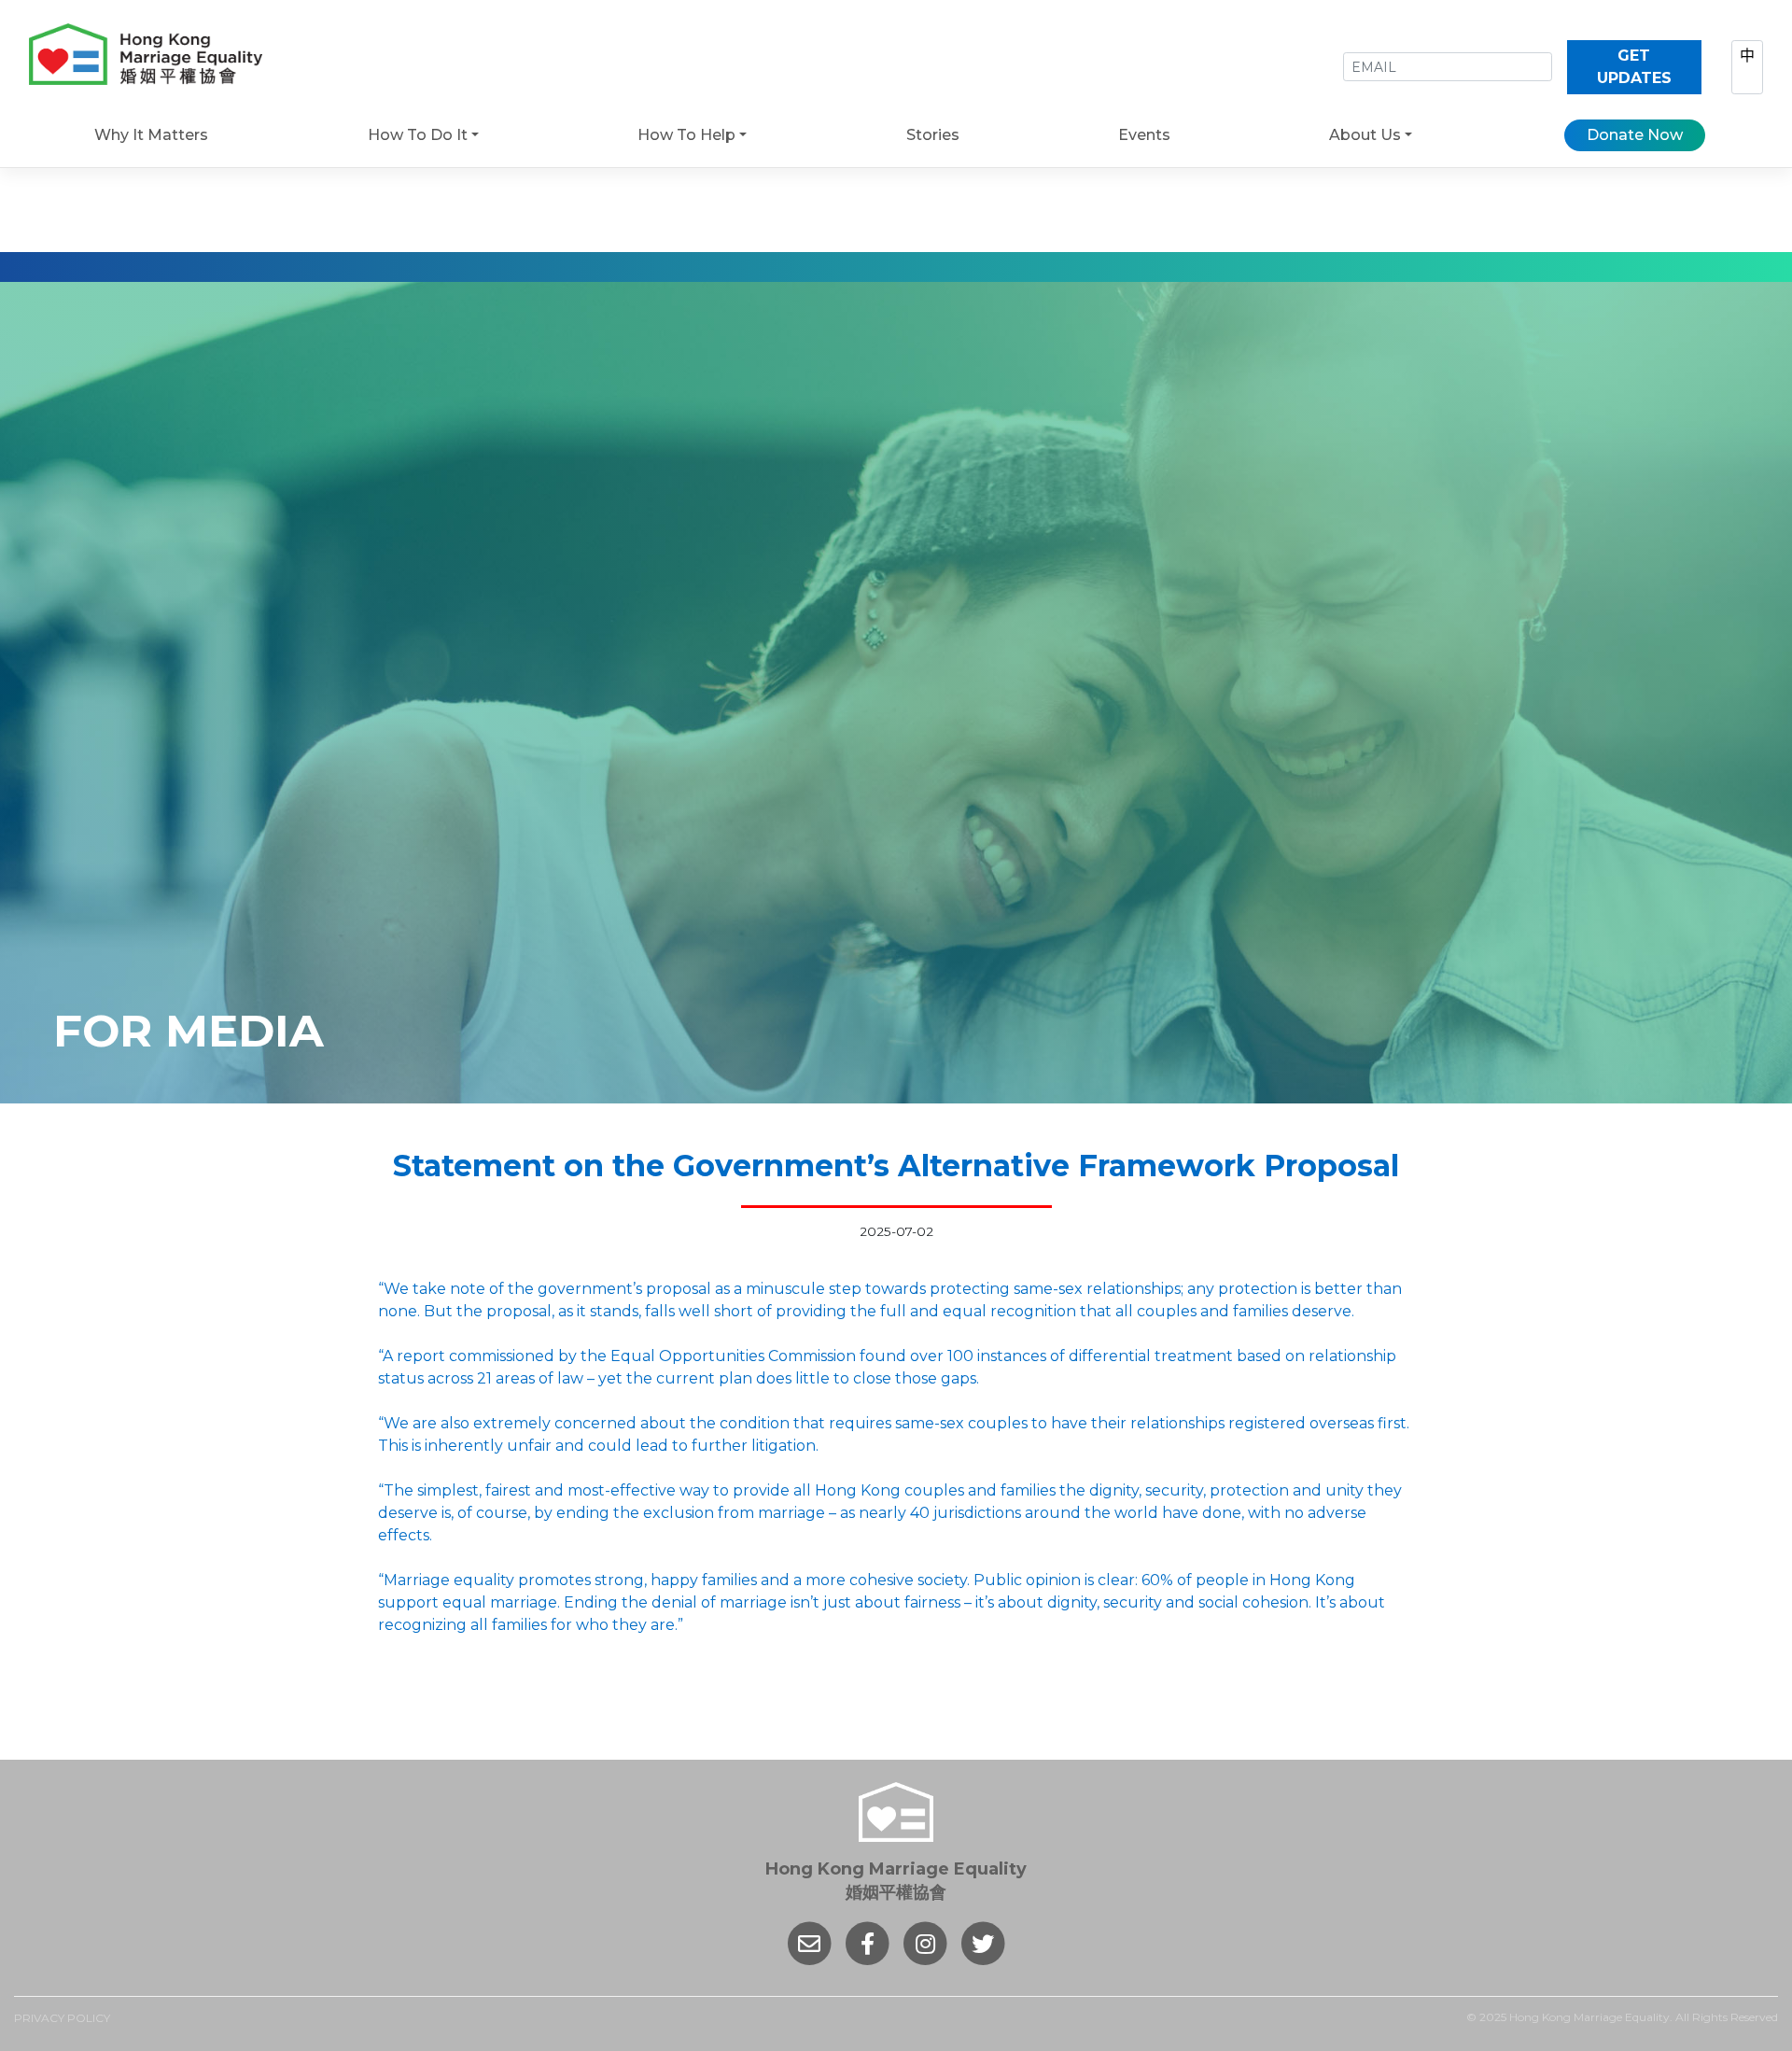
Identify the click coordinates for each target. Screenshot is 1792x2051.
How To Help (686, 135)
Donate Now (1635, 135)
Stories (933, 135)
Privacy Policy (62, 2018)
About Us (1365, 135)
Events (1144, 135)
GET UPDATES (1634, 67)
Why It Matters (151, 135)
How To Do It (418, 135)
